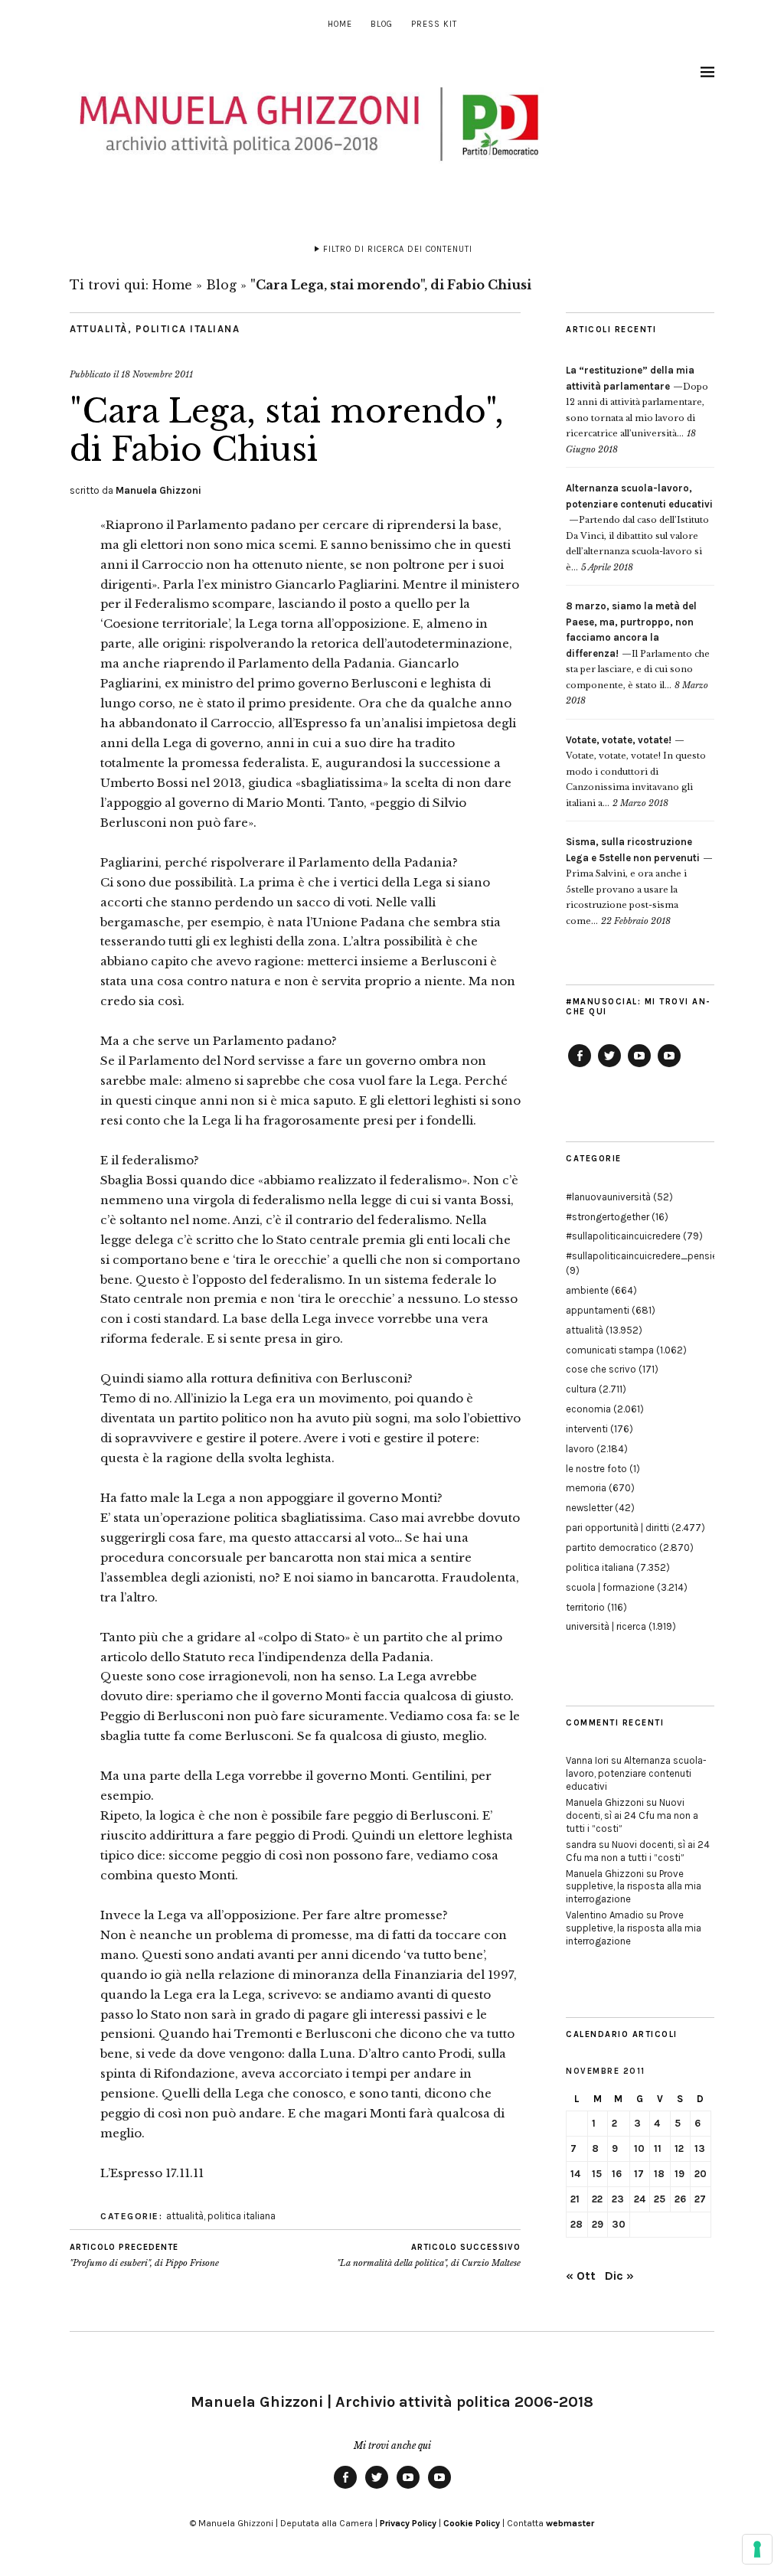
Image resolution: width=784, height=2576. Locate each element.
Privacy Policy (408, 2523)
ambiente (587, 1290)
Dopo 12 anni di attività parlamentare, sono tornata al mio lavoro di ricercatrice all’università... (637, 402)
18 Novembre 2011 (157, 374)
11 (658, 2148)
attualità (99, 329)
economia (588, 1409)
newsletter (589, 1508)
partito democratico (611, 1548)
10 (639, 2148)
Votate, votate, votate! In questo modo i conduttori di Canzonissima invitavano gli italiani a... (636, 772)
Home (340, 24)
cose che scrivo (601, 1369)
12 (679, 2148)
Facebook (580, 1066)
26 (680, 2199)
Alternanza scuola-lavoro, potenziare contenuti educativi (636, 1773)
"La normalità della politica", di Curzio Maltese (429, 2256)
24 (640, 2199)
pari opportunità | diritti (617, 1528)
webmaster (570, 2523)
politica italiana (188, 329)
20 (701, 2174)
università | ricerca (606, 1626)
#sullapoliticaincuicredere (623, 1236)
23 (618, 2199)
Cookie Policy (472, 2523)
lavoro (580, 1449)
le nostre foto (596, 1469)
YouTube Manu (639, 1066)
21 (575, 2199)
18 (659, 2174)
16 (617, 2174)
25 (660, 2199)
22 (597, 2199)
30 (619, 2224)
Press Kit (434, 24)
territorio (585, 1607)
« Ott (581, 2276)
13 (700, 2148)
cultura (581, 1389)
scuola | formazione (610, 1587)
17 (639, 2174)
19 (679, 2174)
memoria (586, 1488)
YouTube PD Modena (669, 1066)
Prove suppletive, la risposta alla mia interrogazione (634, 1887)
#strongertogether (608, 1217)
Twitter (609, 1066)
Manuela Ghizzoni (158, 490)
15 (597, 2174)
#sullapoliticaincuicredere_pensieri (644, 1256)
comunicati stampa (610, 1350)
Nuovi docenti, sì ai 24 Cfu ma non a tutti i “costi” (632, 1815)
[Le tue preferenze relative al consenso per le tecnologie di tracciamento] (757, 2549)
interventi (587, 1429)
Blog (382, 24)
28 (577, 2224)
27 (700, 2199)
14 (575, 2174)
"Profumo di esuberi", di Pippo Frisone (144, 2256)
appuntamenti (598, 1310)
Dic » (619, 2276)
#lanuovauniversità (608, 1197)
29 (598, 2224)
